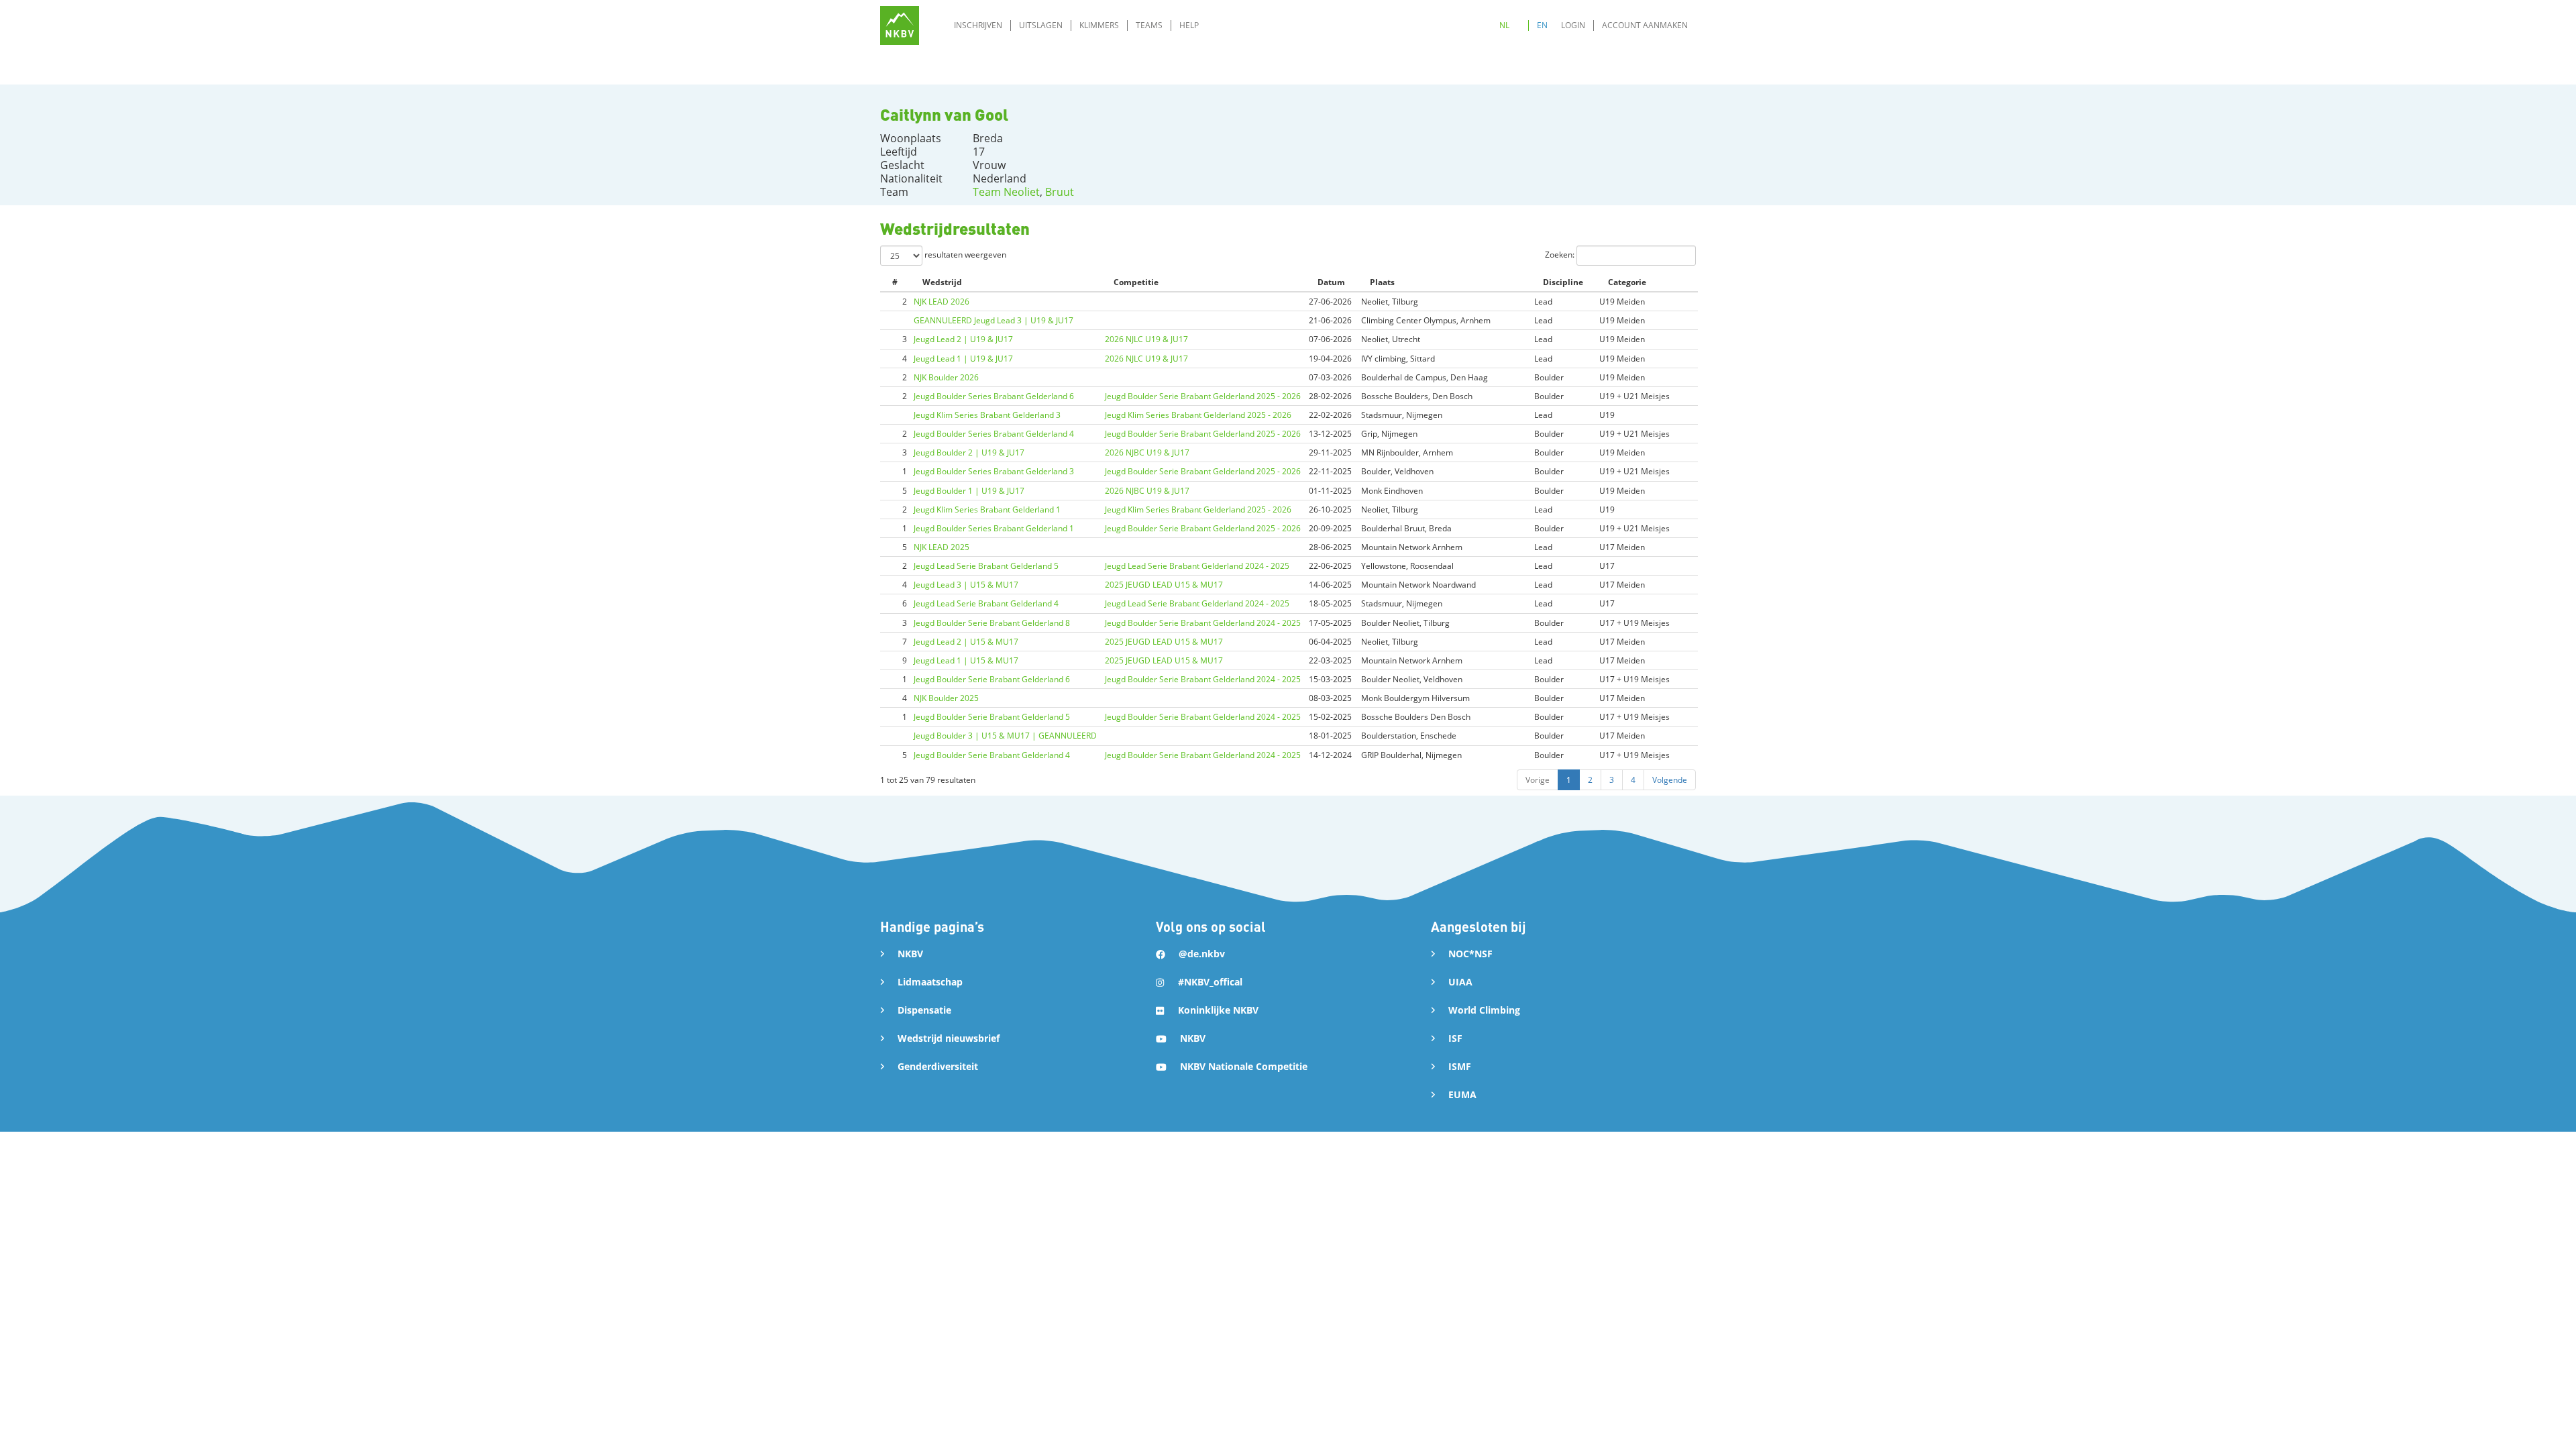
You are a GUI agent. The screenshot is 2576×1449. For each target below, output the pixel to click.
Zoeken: (1561, 255)
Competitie (1136, 282)
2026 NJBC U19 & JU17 (1147, 452)
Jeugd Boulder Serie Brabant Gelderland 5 (992, 717)
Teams (1149, 25)
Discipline (1563, 282)
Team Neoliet (1006, 192)
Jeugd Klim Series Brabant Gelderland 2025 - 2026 (1198, 415)
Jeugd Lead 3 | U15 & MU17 (966, 585)
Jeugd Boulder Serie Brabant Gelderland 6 (992, 679)
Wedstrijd (942, 282)
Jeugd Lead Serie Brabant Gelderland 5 (986, 566)
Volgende (1670, 780)
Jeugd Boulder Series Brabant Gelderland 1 (994, 528)
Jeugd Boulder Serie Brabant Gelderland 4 (992, 755)
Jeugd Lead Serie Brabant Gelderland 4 (986, 603)
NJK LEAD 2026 (942, 302)
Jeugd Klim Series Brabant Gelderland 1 (987, 509)
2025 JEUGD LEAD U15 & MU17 (1164, 585)
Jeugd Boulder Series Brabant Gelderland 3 (994, 471)
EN (1542, 25)
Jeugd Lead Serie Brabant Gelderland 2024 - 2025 (1197, 566)
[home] (900, 25)
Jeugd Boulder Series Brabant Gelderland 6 (994, 396)
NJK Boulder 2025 (946, 698)
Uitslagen (1041, 25)
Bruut (1060, 192)
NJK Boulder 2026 (946, 377)
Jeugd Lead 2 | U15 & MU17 (966, 642)
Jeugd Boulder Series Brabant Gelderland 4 (994, 434)
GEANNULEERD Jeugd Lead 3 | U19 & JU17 (994, 320)
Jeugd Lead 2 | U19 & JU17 (963, 339)
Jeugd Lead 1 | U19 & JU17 (963, 359)
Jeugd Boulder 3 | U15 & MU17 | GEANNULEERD (1005, 736)
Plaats (1382, 282)
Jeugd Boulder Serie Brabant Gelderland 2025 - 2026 (1203, 396)
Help (1189, 25)
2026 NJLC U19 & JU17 (1146, 339)
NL (1504, 25)
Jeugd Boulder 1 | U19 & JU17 (969, 491)
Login (1573, 25)
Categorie (1627, 282)
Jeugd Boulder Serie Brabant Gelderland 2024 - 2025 (1203, 623)
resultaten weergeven (964, 255)
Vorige (1538, 780)
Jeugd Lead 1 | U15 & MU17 (966, 660)
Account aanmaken (1645, 25)
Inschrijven (978, 25)
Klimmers (1099, 25)
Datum (1331, 282)
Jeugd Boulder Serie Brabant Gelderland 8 (992, 623)
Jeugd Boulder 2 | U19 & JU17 (969, 452)
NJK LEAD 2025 (942, 547)
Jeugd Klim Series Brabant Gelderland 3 (987, 415)
